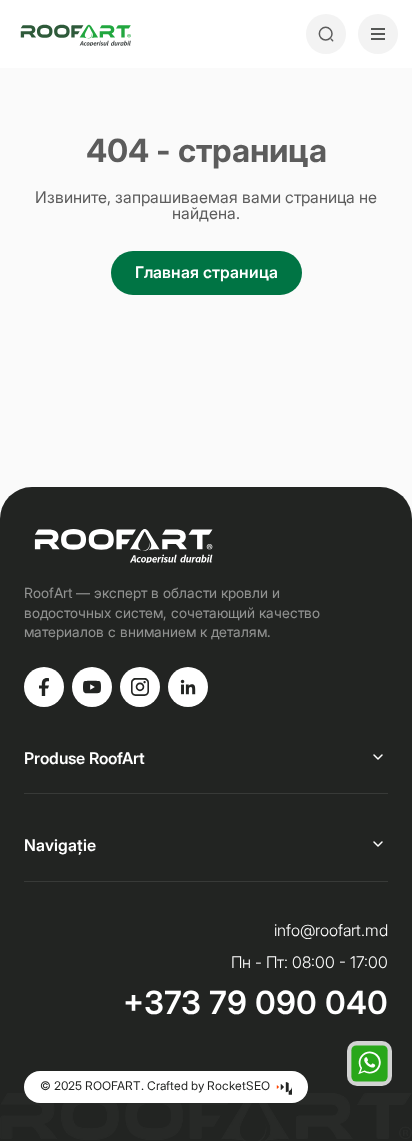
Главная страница (206, 272)
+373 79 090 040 (255, 1003)
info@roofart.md (331, 930)
